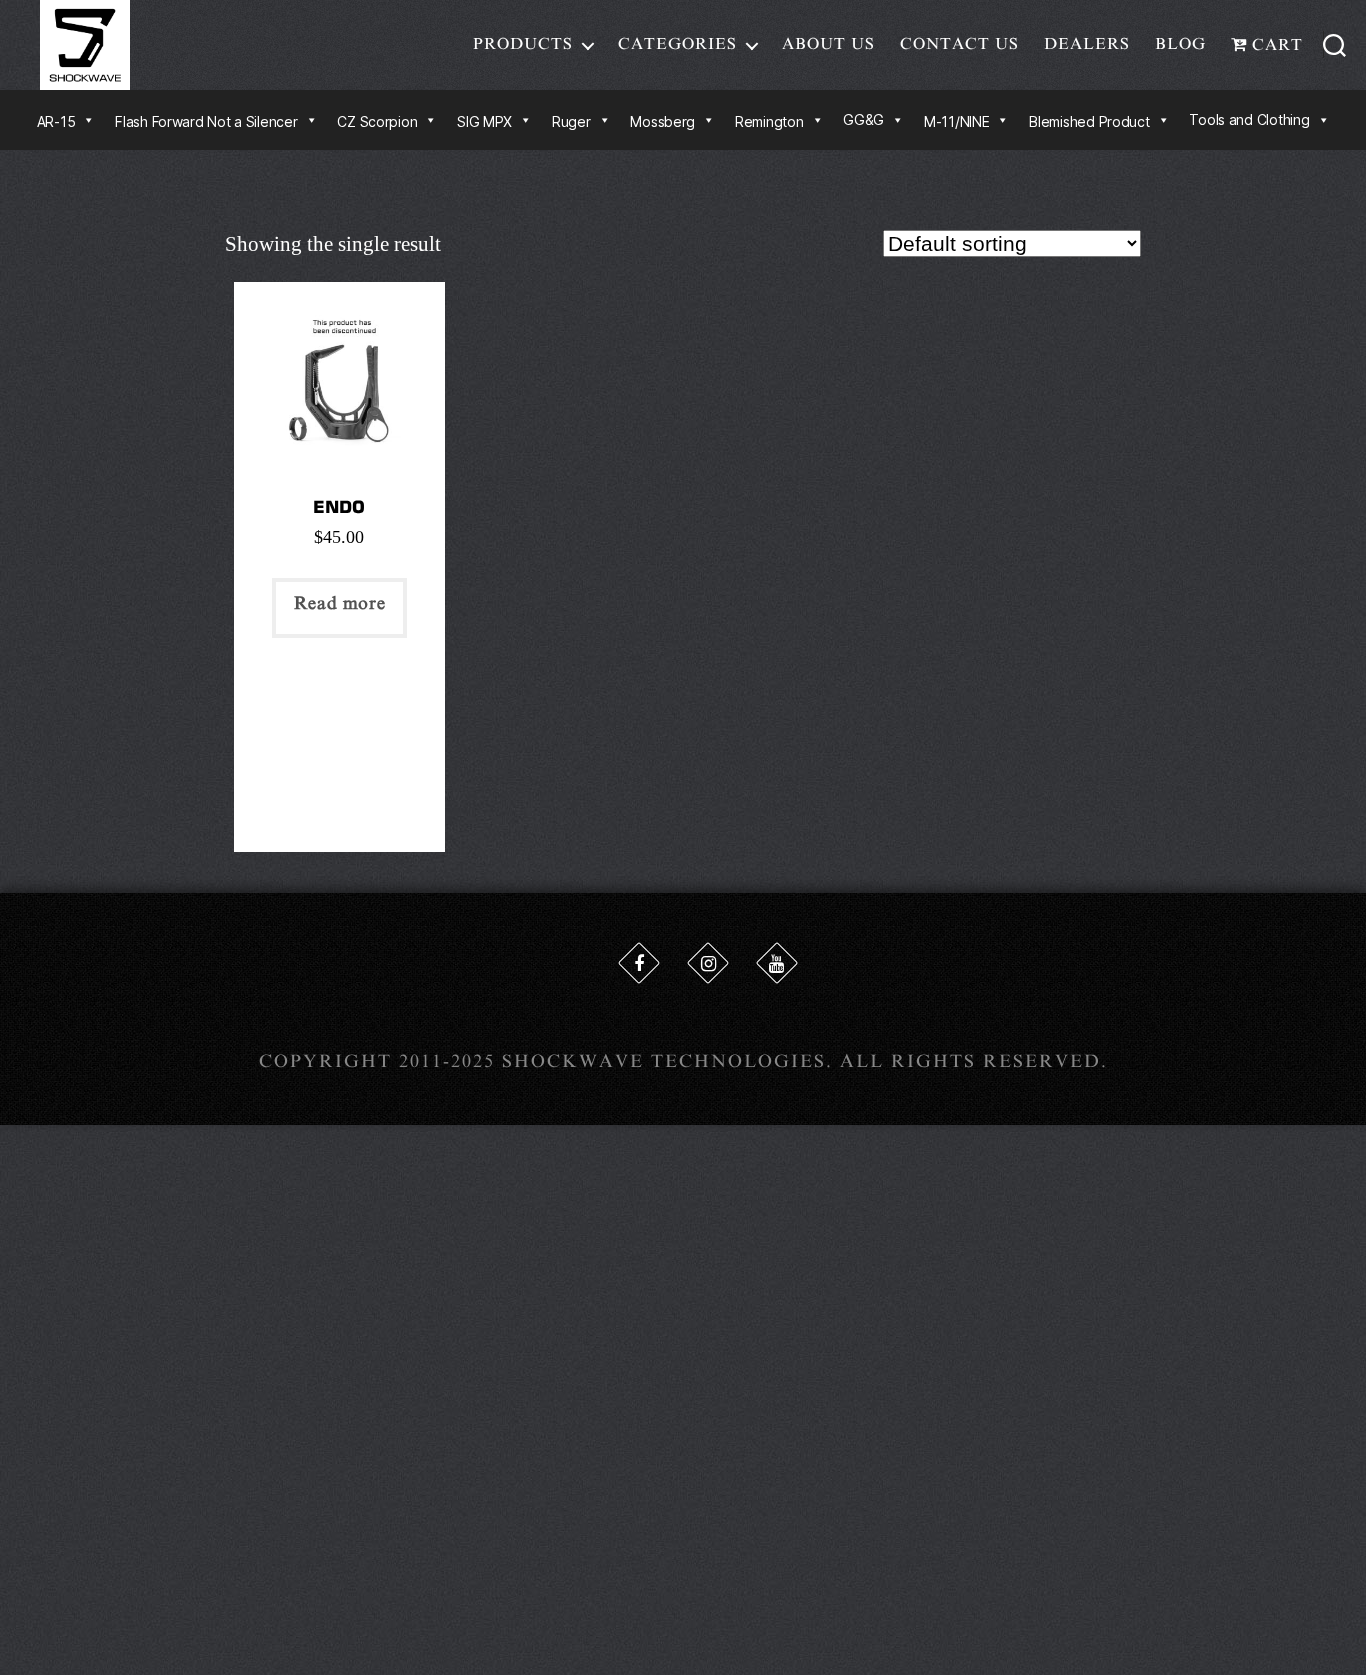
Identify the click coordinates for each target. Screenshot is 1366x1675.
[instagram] (708, 963)
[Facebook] (639, 963)
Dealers (1087, 44)
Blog (1180, 44)
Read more (339, 603)
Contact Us (959, 44)
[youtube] (777, 963)
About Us (828, 44)
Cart (1275, 45)
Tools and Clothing (1249, 119)
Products (523, 44)
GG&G (863, 119)
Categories (677, 44)
